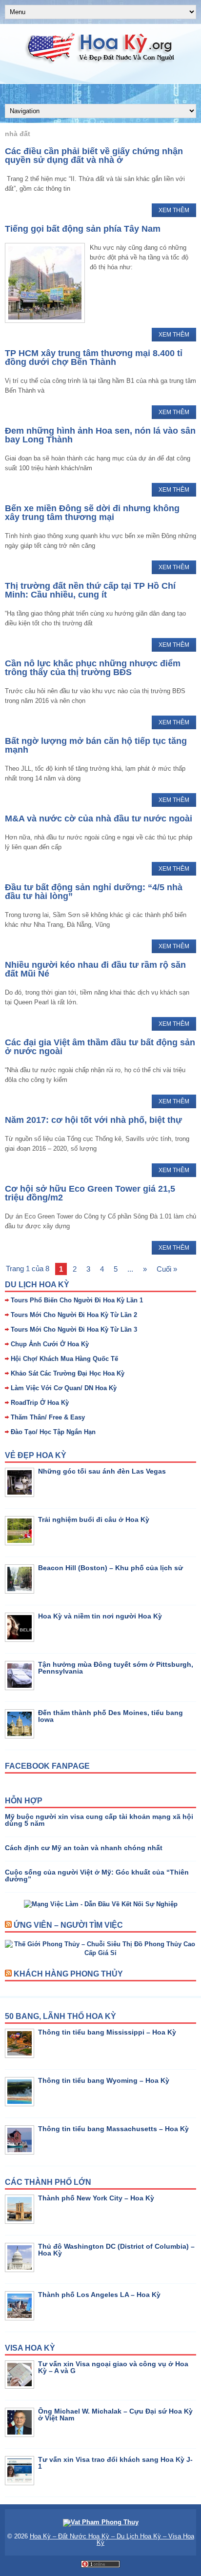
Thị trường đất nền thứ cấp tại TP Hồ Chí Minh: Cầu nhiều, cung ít (90, 590)
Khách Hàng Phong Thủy (68, 1974)
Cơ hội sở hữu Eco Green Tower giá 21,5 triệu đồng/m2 (90, 1193)
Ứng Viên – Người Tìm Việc (68, 1925)
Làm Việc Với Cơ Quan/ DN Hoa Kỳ (64, 1388)
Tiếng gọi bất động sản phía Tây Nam (83, 229)
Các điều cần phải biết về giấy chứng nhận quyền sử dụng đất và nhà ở (94, 156)
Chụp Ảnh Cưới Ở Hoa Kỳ (50, 1344)
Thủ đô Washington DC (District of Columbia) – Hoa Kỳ (116, 2250)
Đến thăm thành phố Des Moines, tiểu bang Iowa (111, 1716)
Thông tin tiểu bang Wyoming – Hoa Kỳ (104, 2080)
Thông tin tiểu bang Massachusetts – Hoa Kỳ (113, 2129)
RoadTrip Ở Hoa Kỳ (40, 1403)
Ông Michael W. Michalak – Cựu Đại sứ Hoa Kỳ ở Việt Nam (115, 2415)
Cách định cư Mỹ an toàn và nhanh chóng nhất (84, 1848)
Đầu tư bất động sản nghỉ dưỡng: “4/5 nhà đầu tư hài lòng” (94, 892)
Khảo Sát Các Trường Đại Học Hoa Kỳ (68, 1373)
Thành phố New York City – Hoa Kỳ (96, 2198)
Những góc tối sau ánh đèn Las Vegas (102, 1471)
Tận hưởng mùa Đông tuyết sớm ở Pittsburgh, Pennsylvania (116, 1668)
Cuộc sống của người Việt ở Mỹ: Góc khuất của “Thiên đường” (97, 1876)
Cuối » (167, 1269)
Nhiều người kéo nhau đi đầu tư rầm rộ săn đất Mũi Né (95, 969)
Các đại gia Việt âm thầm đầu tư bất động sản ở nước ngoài (100, 1047)
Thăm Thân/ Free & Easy (48, 1417)
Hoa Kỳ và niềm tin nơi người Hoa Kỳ (100, 1616)
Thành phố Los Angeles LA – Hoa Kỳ (99, 2295)
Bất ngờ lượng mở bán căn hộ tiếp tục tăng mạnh (96, 745)
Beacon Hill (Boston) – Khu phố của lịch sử (111, 1568)
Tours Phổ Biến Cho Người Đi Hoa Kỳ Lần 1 (77, 1300)
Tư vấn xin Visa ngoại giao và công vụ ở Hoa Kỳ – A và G (113, 2367)
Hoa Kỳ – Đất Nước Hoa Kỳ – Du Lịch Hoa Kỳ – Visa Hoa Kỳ (112, 2539)
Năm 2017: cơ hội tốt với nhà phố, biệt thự (93, 1120)
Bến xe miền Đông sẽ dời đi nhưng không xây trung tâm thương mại (92, 513)
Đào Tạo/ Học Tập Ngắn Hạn (53, 1432)
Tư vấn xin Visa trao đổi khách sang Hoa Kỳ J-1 (115, 2463)
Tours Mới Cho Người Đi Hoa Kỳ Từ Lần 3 (74, 1329)
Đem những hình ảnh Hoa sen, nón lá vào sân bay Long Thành (100, 435)
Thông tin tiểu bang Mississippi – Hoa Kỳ (107, 2032)
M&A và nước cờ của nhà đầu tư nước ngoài (99, 819)
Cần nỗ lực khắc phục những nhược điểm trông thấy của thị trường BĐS (93, 668)
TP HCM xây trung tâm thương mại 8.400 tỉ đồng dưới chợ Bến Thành (94, 358)
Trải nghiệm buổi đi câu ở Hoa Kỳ (94, 1519)
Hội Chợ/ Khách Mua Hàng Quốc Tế (64, 1359)
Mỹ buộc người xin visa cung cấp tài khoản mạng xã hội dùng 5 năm (99, 1820)
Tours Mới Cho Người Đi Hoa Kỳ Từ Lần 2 (74, 1315)
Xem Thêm (174, 210)
